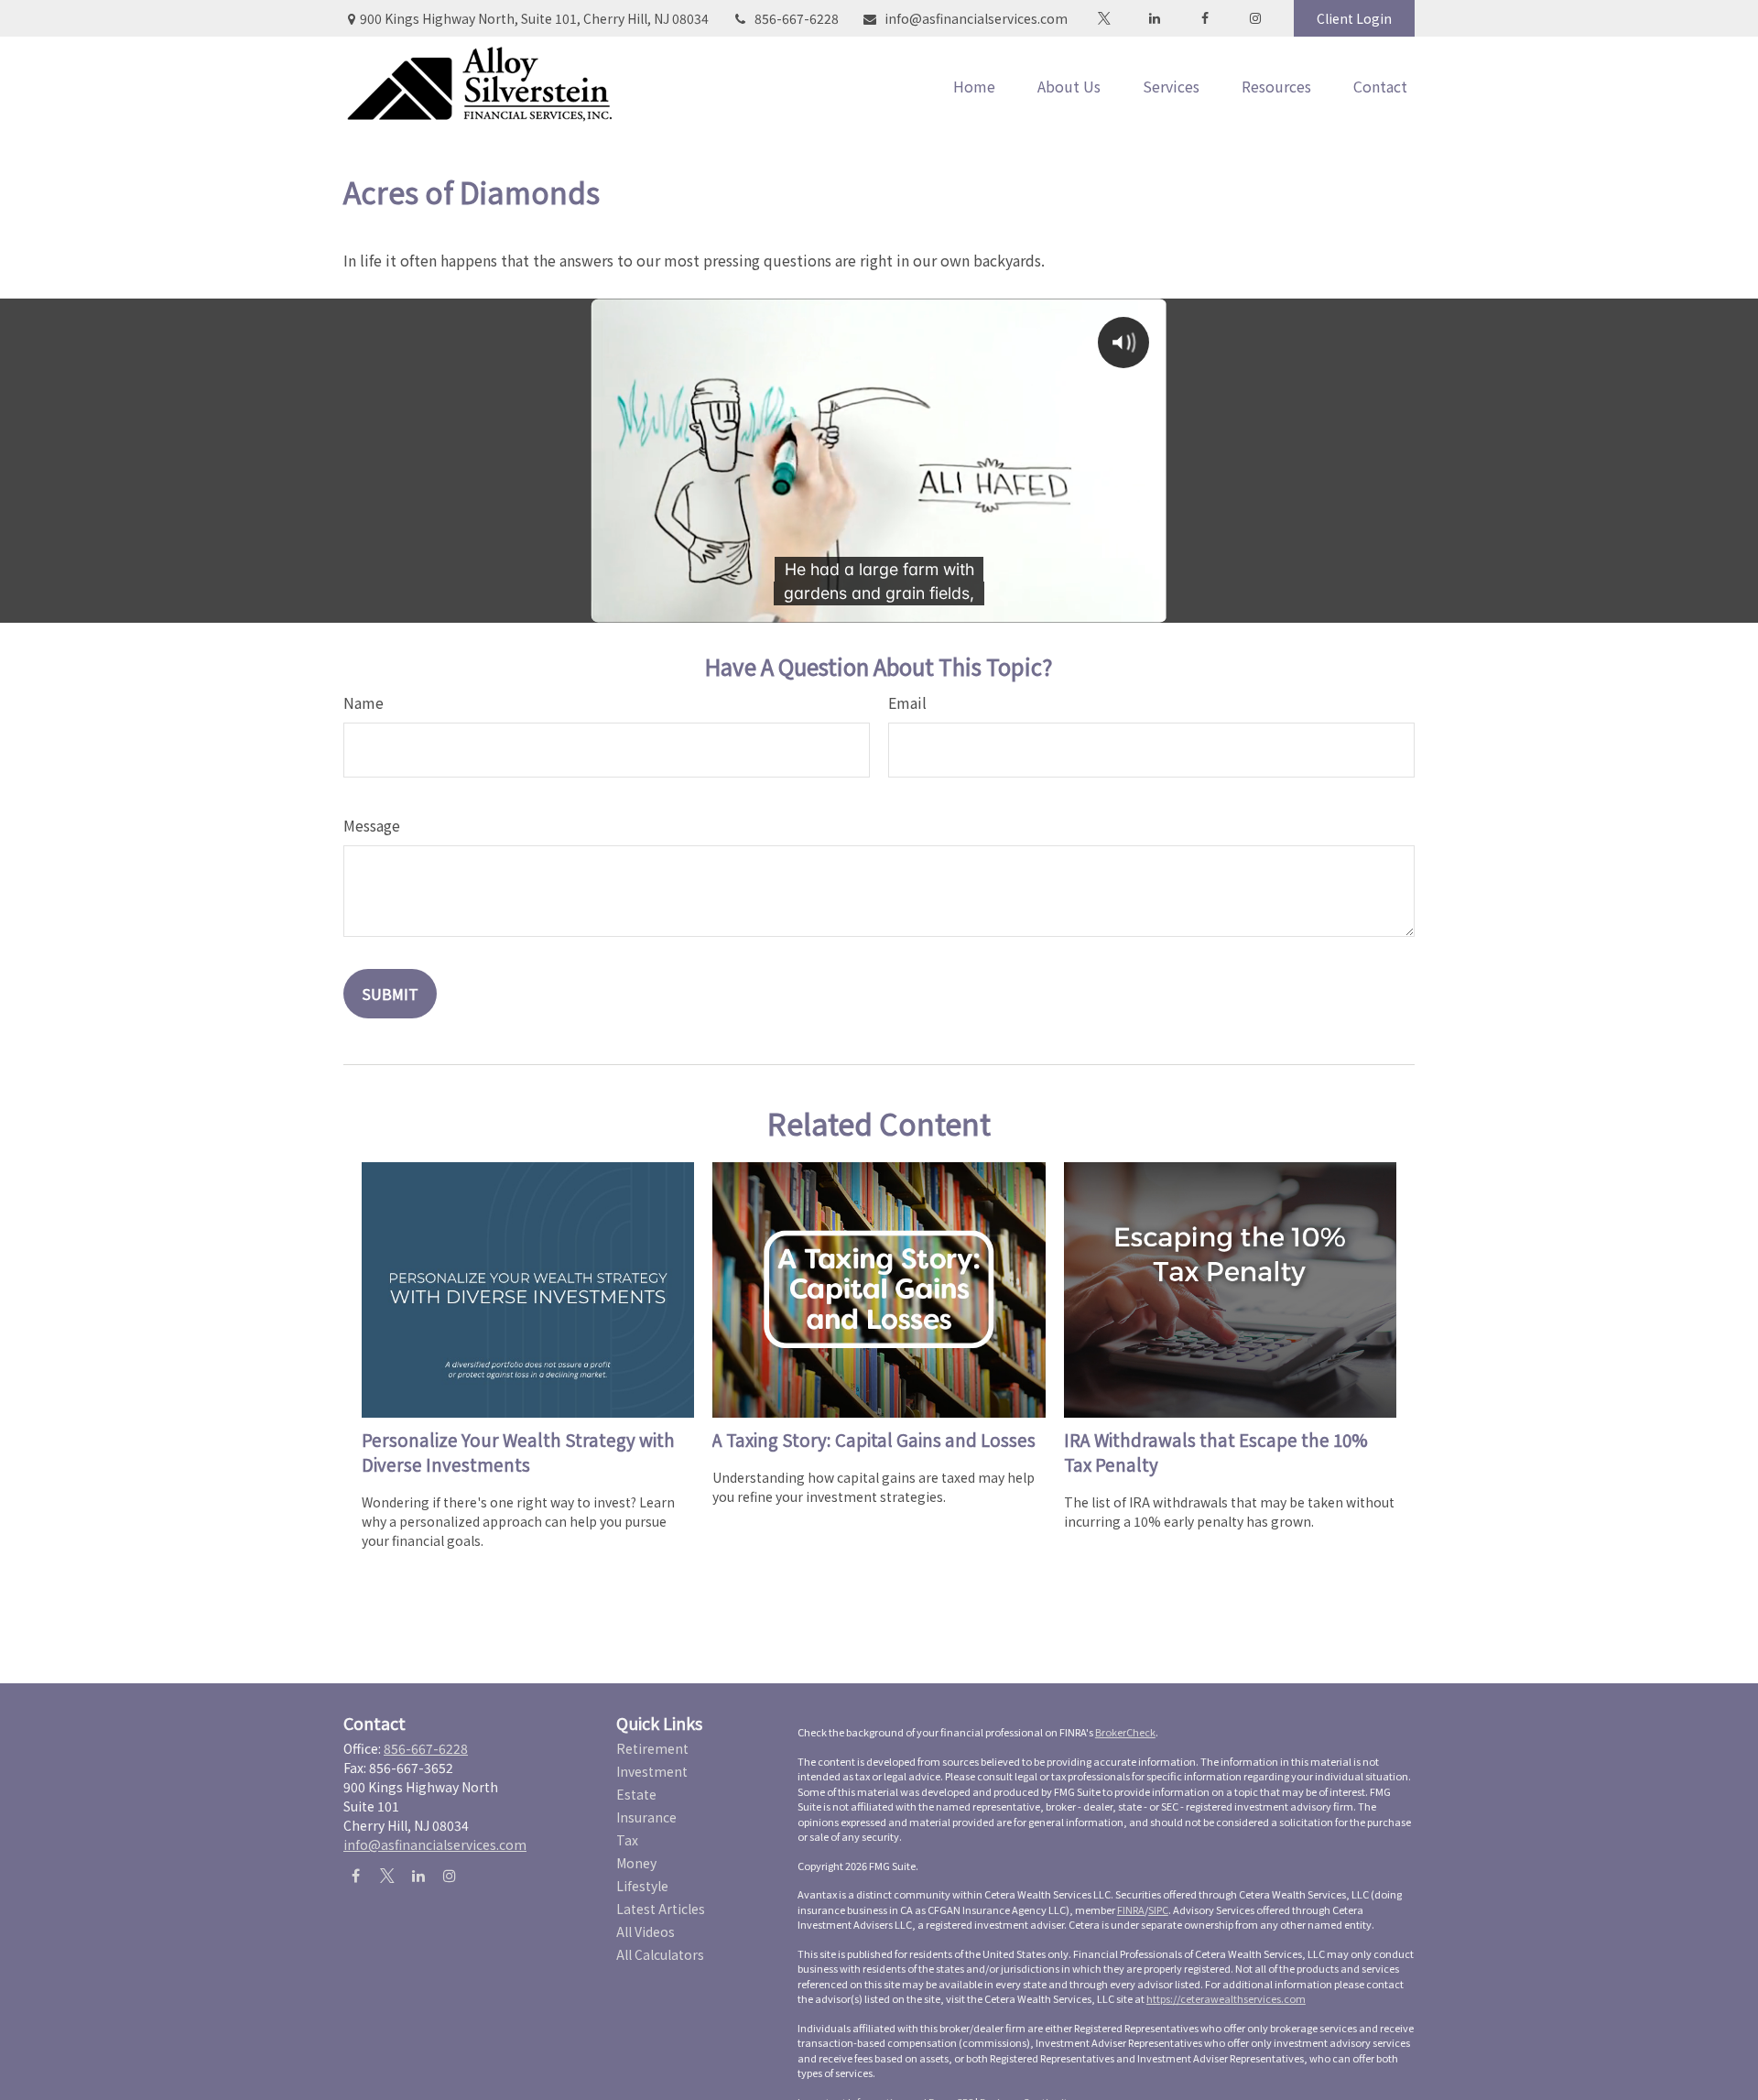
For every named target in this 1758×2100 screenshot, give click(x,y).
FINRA (1131, 1910)
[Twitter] (1104, 18)
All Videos (646, 1931)
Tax (627, 1840)
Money (636, 1863)
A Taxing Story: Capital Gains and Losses (874, 1439)
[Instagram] (449, 1875)
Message (372, 825)
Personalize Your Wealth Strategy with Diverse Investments (518, 1452)
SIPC (1158, 1910)
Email (907, 702)
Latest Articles (661, 1909)
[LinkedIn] (1154, 18)
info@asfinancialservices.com (976, 18)
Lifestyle (642, 1886)
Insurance (646, 1817)
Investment (652, 1771)
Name (364, 702)
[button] (974, 86)
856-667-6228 (797, 18)
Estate (636, 1794)
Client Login (1354, 18)
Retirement (652, 1748)
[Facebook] (1205, 18)
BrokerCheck (1125, 1732)
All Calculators (660, 1954)
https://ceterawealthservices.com (1226, 1998)
